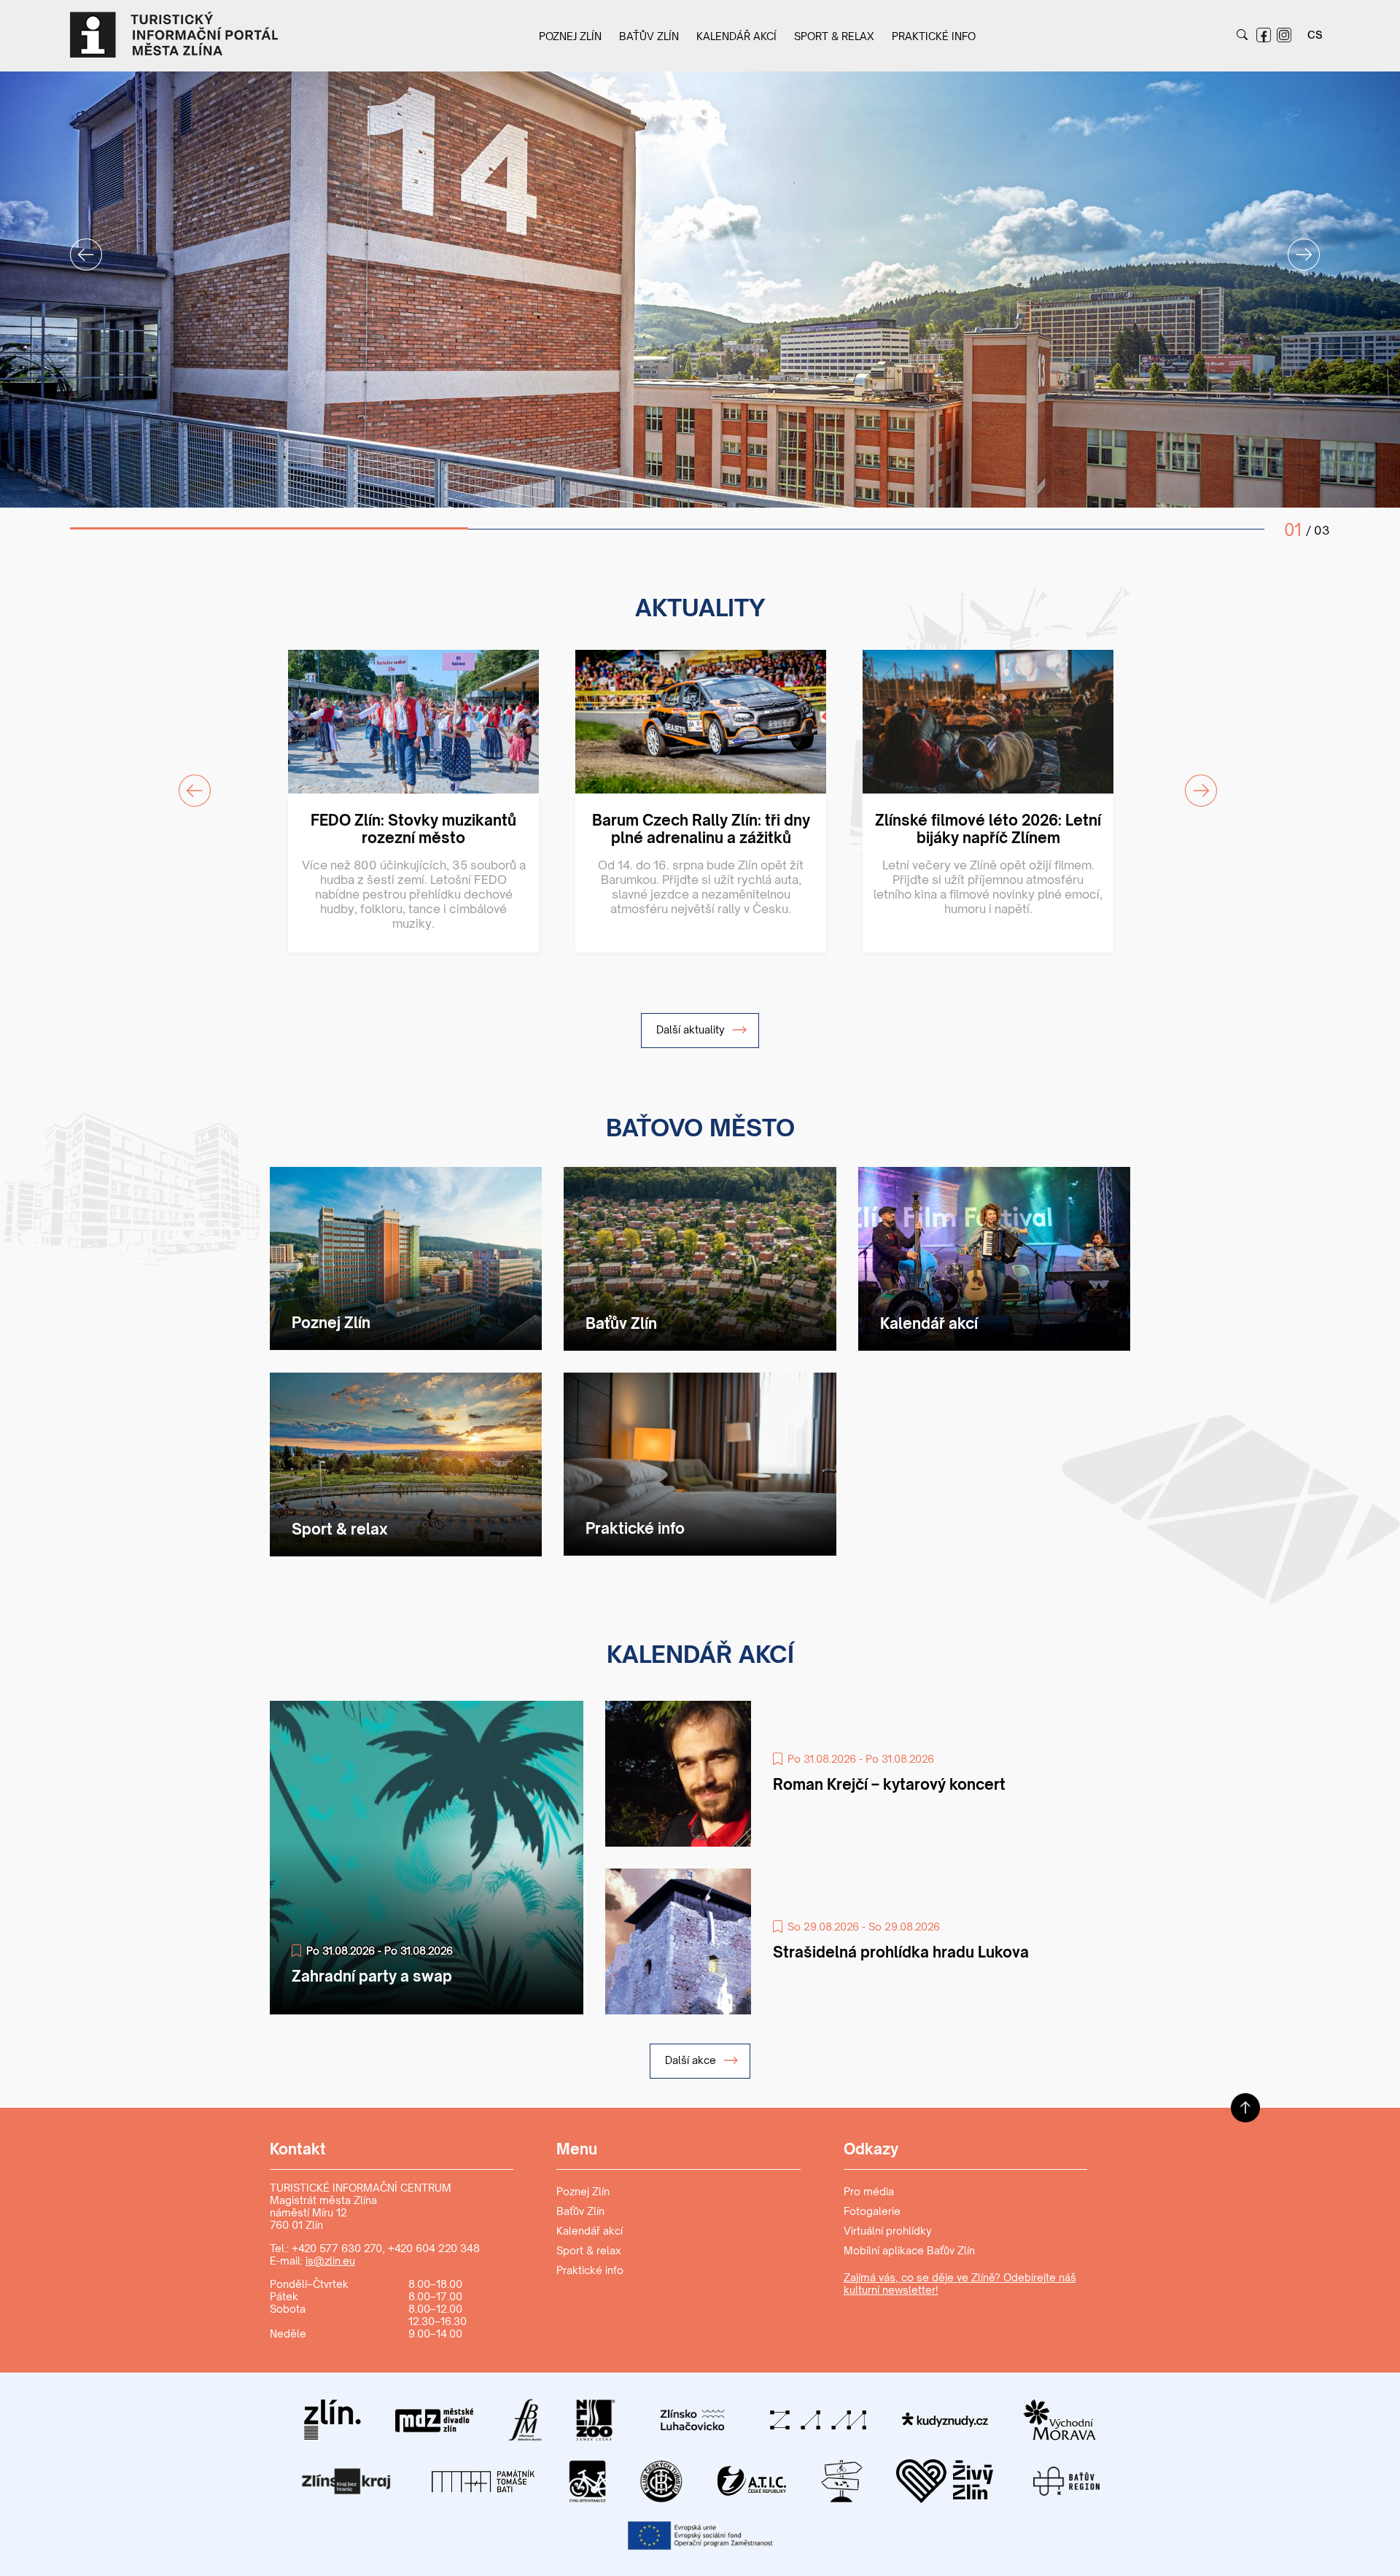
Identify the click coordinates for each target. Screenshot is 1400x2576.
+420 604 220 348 (434, 2248)
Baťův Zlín (649, 36)
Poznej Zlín (570, 36)
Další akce (692, 2060)
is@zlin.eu (330, 2261)
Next (1295, 246)
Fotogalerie (872, 2211)
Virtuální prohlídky (888, 2231)
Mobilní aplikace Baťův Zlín (909, 2250)
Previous (77, 246)
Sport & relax (834, 36)
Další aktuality (692, 1029)
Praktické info (934, 36)
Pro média (869, 2191)
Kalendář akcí (736, 36)
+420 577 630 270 (337, 2248)
